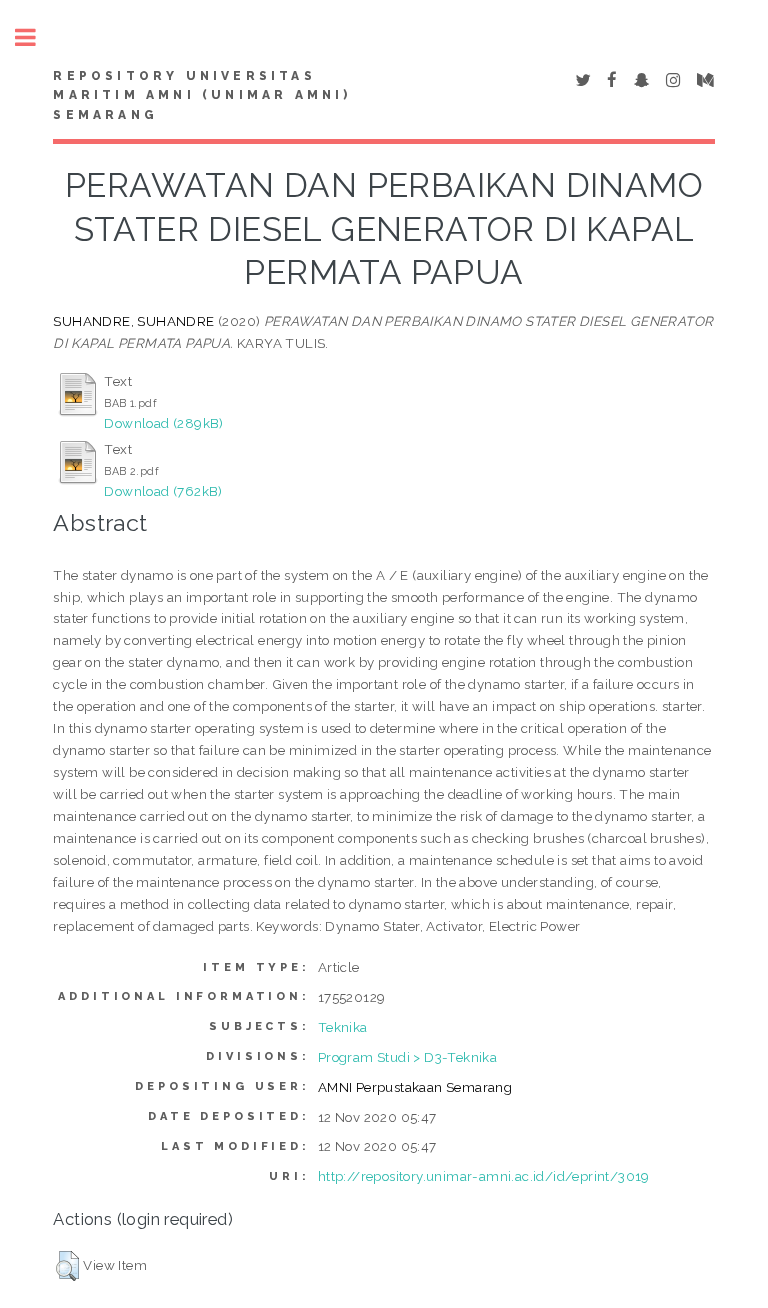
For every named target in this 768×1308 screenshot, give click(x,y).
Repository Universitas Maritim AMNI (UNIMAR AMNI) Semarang (202, 96)
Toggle (36, 37)
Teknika (343, 1027)
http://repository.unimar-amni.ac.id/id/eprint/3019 (484, 1176)
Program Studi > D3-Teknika (407, 1057)
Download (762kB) (163, 491)
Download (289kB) (163, 423)
